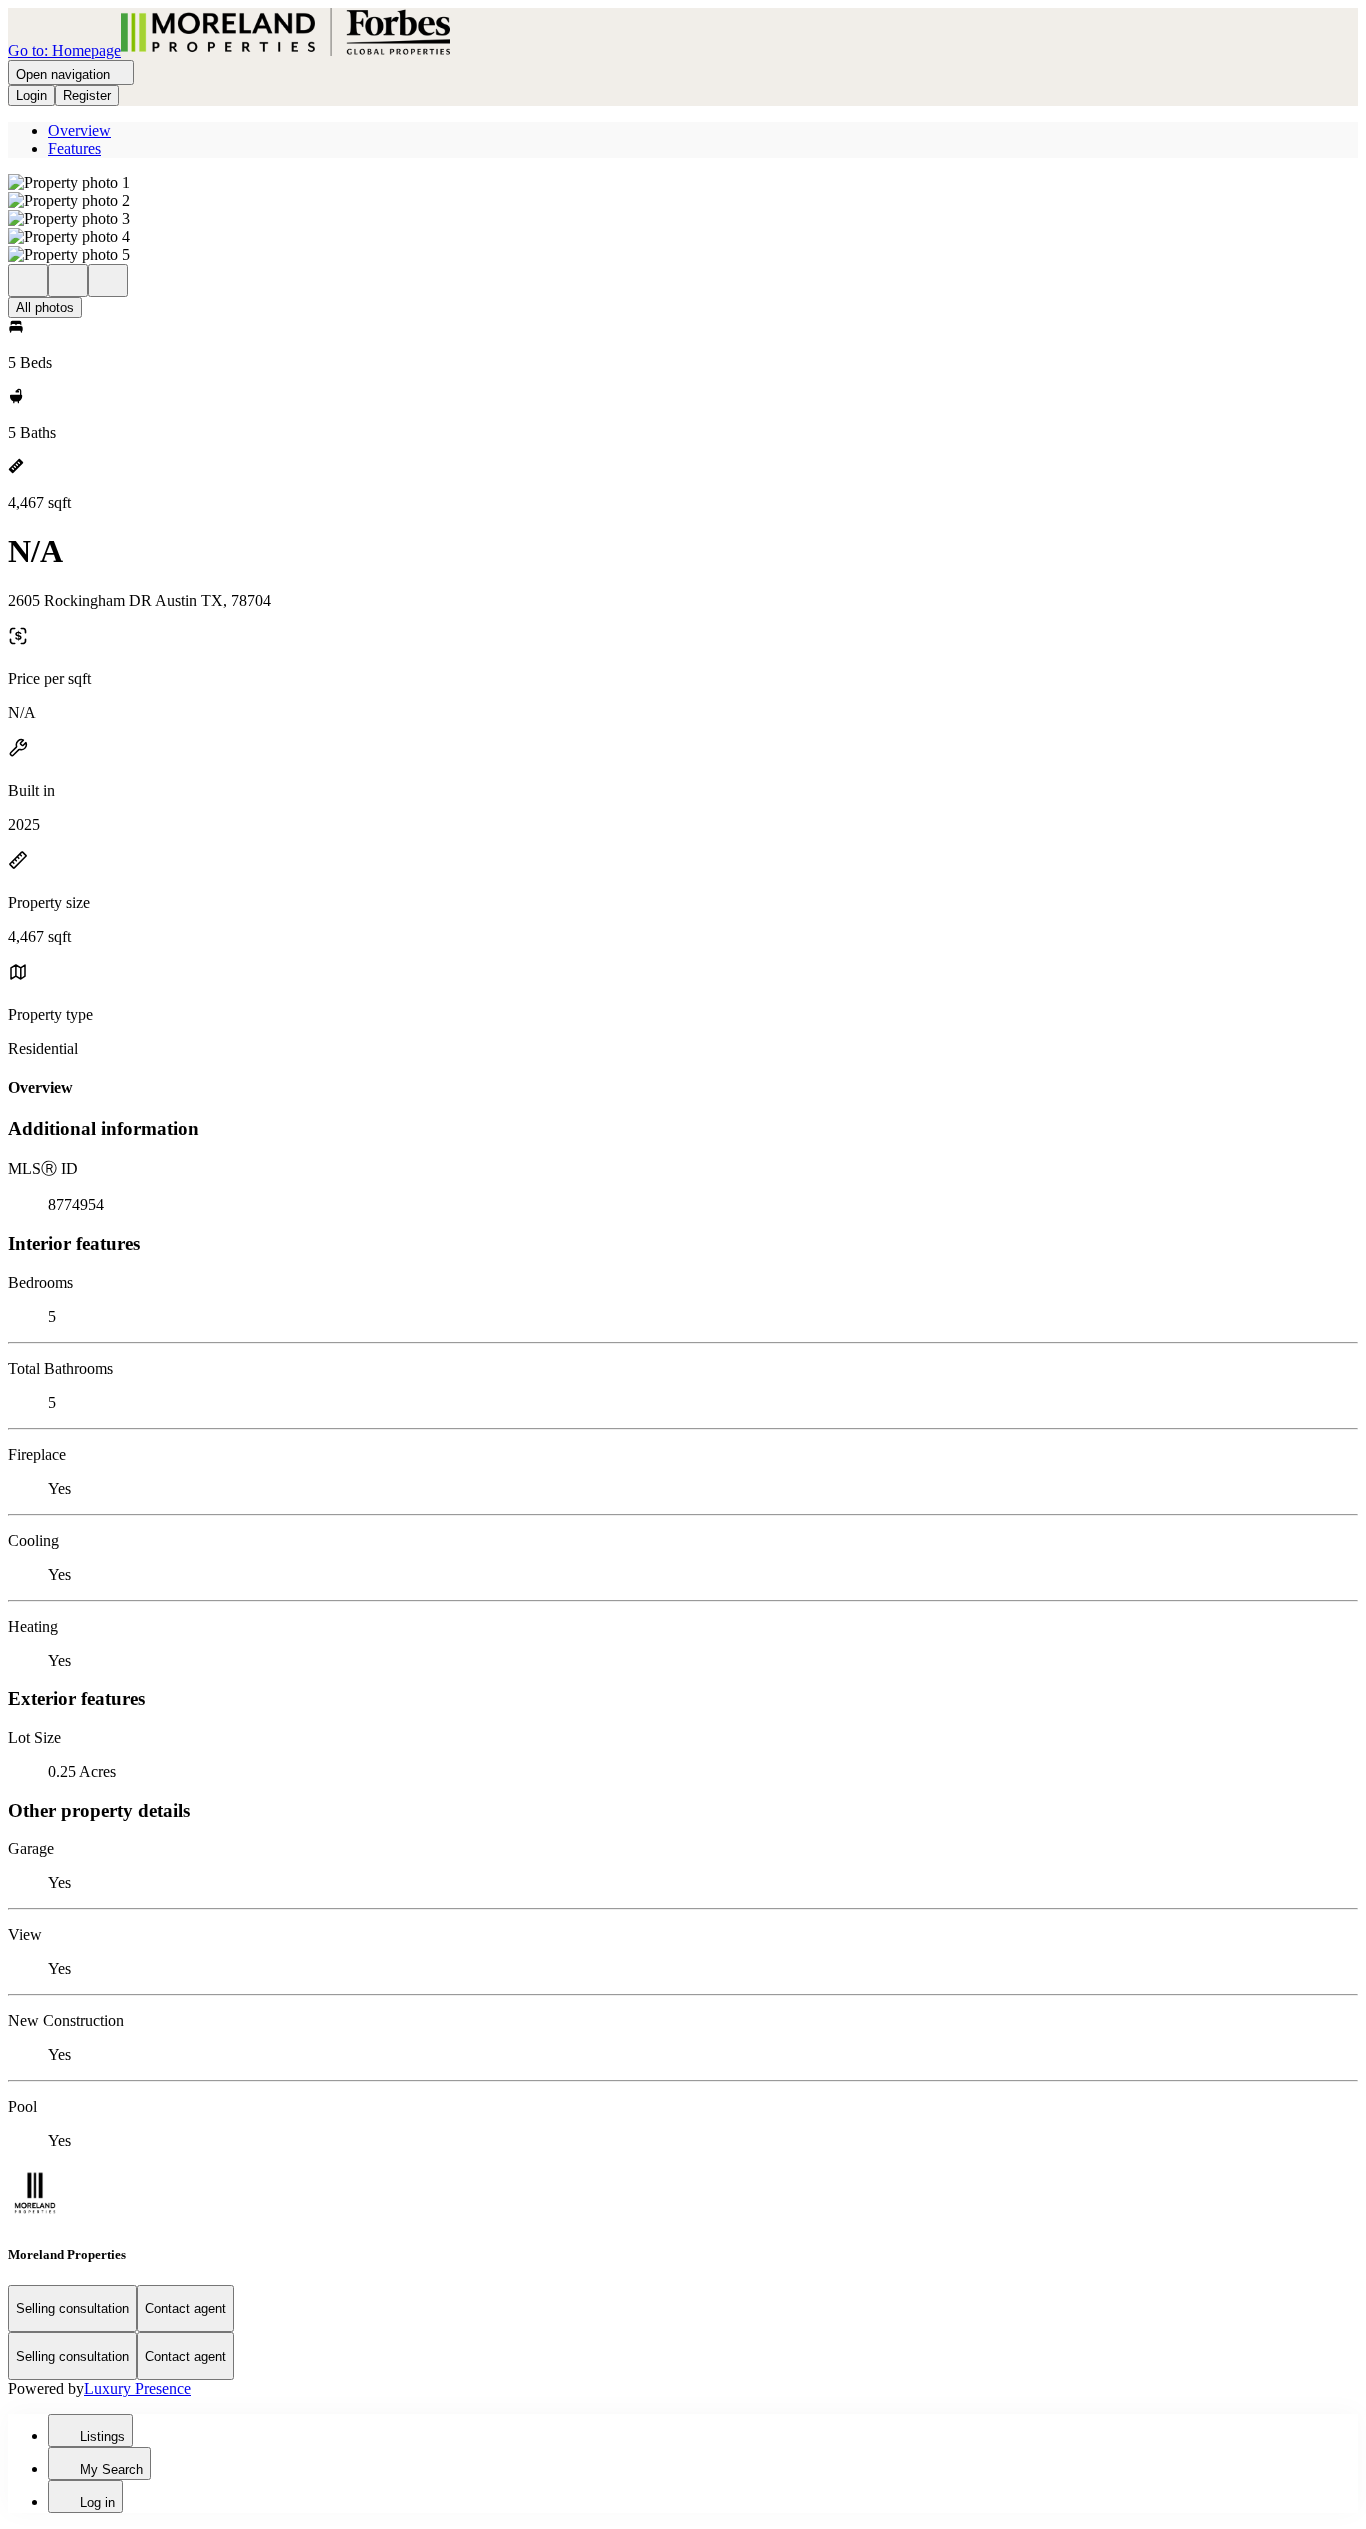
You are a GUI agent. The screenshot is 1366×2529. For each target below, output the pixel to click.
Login (31, 95)
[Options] (28, 280)
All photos (45, 307)
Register (87, 95)
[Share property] (108, 280)
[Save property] (68, 280)
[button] (683, 183)
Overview (79, 130)
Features (74, 148)
